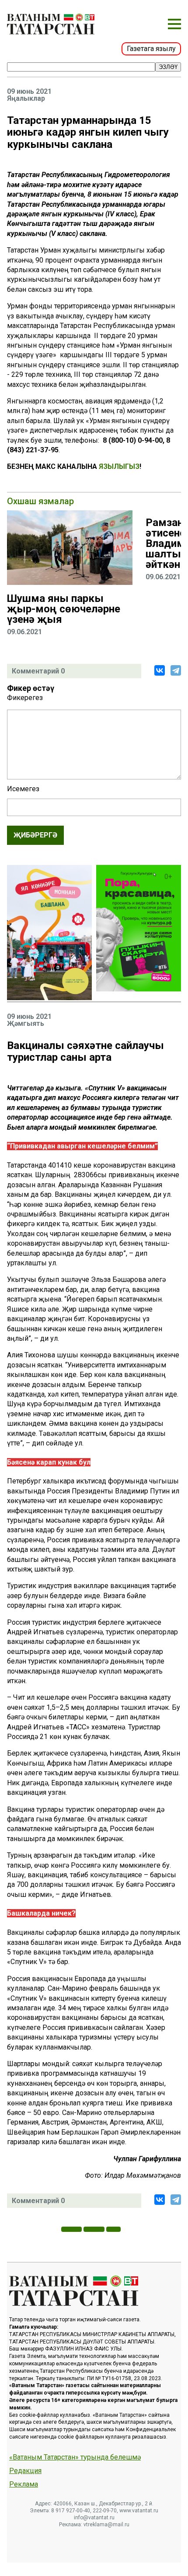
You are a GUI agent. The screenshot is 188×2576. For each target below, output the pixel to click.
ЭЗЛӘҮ (168, 67)
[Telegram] (176, 670)
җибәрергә (35, 835)
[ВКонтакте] (160, 670)
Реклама (24, 2484)
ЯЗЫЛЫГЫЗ (119, 466)
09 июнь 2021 (29, 92)
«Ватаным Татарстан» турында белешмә (75, 2457)
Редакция (25, 2471)
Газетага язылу (151, 49)
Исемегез (23, 789)
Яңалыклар (26, 99)
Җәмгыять (26, 1024)
